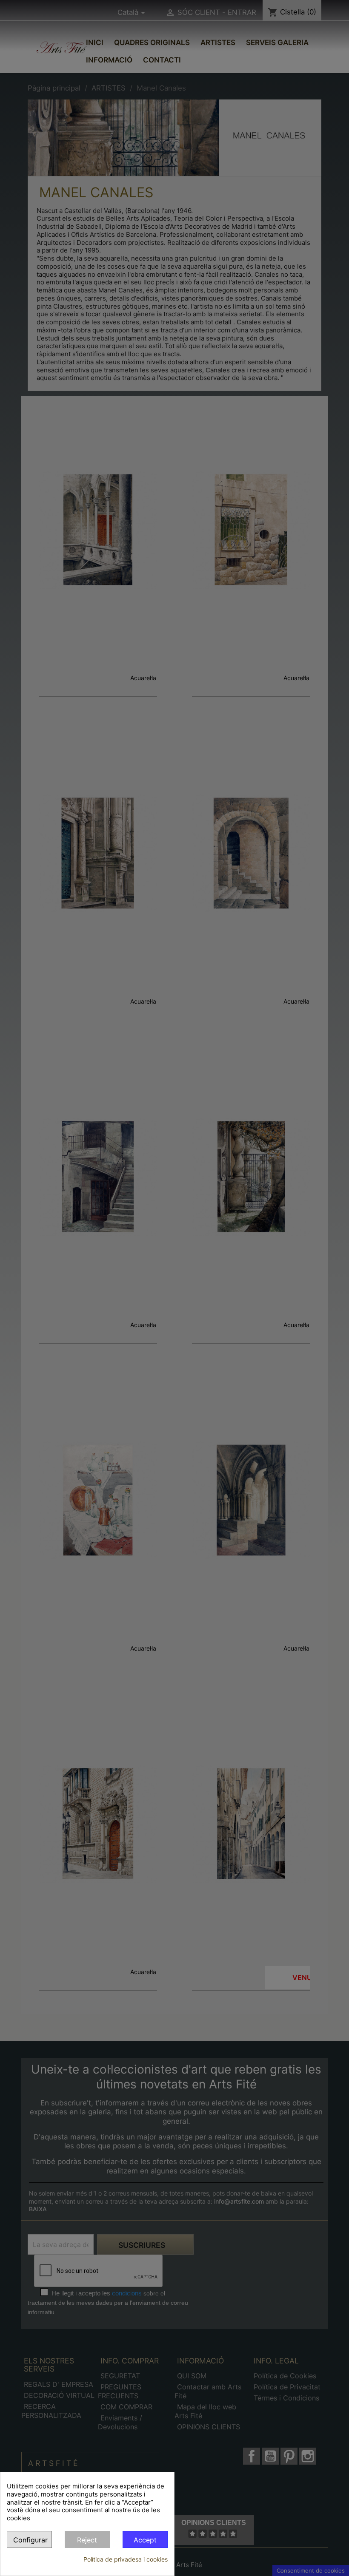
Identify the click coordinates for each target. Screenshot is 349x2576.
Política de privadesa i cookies (126, 2559)
